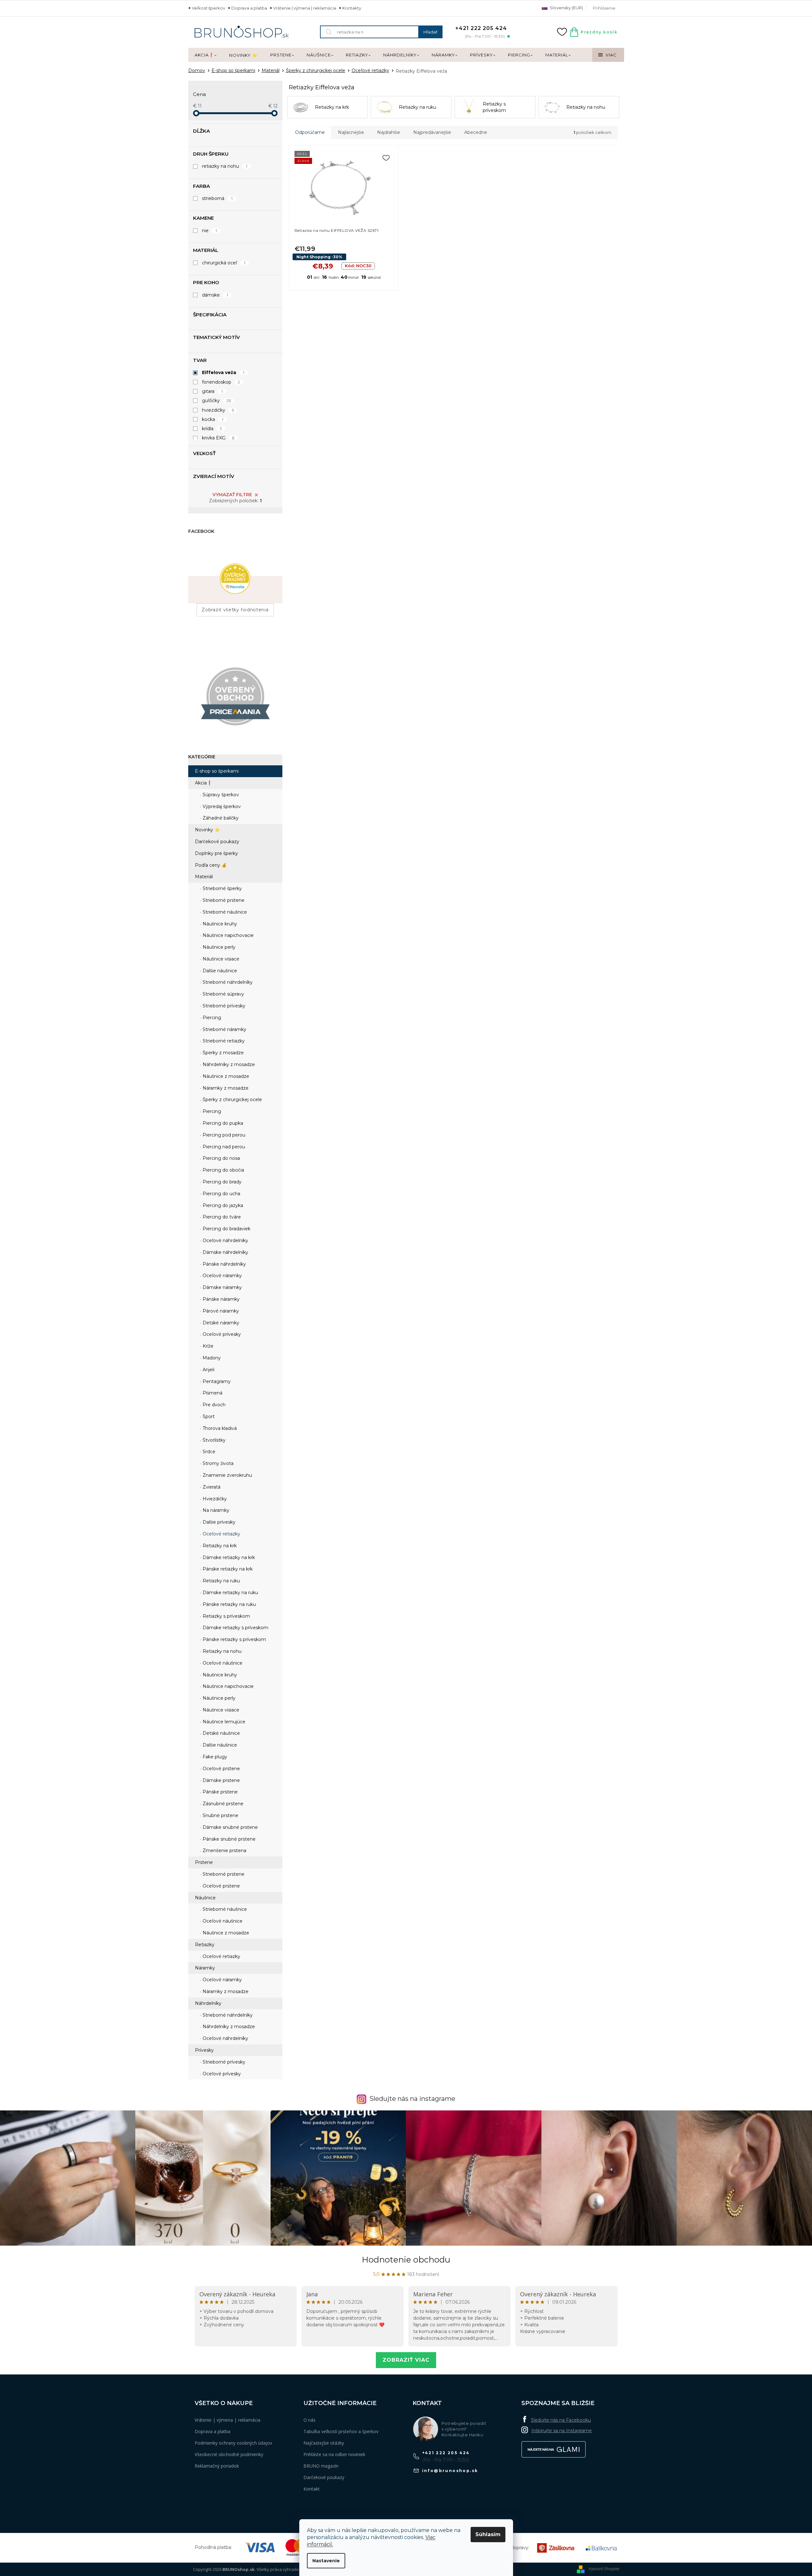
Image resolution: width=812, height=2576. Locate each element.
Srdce (208, 1452)
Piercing (211, 1018)
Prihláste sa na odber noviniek (334, 2454)
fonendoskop (221, 382)
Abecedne (476, 132)
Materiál (204, 877)
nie (210, 231)
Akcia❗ (204, 783)
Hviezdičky (214, 1499)
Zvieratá (211, 1487)
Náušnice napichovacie (227, 935)
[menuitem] (205, 55)
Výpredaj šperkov (221, 806)
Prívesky (204, 2050)
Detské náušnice (221, 1733)
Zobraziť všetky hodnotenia (235, 610)
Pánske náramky (220, 1299)
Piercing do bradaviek (226, 1229)
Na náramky (215, 1510)
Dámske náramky (222, 1287)
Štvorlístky (213, 1440)
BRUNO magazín (321, 2466)
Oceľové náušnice (222, 1663)
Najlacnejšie (351, 132)
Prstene (204, 1862)
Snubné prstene (220, 1815)
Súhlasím (488, 2534)
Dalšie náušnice (219, 971)
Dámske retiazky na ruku (230, 1593)
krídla (212, 429)
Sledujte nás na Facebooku (561, 2420)
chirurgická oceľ (224, 263)
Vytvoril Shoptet (604, 2569)
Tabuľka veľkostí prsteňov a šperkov (341, 2431)
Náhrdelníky (208, 2003)
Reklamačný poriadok (217, 2466)
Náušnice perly (218, 947)
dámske (215, 295)
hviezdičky (218, 410)
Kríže (207, 1346)
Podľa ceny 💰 (211, 865)
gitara (213, 391)
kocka (213, 419)
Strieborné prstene (223, 900)
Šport (208, 1417)
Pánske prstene (220, 1792)
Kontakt (312, 2489)
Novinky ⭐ (207, 830)
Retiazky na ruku (221, 1581)
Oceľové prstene (221, 1769)
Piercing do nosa (221, 1158)
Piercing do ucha (221, 1194)
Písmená (212, 1393)
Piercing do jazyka (222, 1205)
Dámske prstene (221, 1780)
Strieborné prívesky (223, 1006)
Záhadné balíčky (220, 818)
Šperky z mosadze (223, 1053)
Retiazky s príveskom (226, 1616)
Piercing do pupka (222, 1123)
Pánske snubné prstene (228, 1839)
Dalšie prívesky (218, 1522)
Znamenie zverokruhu (227, 1475)
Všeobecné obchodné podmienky (229, 2454)
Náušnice (205, 1898)
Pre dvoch (213, 1405)
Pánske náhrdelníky (224, 1264)
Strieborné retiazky (223, 1041)
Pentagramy (216, 1381)
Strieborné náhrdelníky (227, 982)
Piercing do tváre (221, 1217)
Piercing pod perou (223, 1135)
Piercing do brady (221, 1182)
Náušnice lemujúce (223, 1722)
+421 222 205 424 (446, 2453)
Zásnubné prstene (222, 1804)
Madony (211, 1358)
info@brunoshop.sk (450, 2471)
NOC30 (358, 266)
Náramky (205, 1968)
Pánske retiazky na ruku (229, 1604)
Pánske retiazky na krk (227, 1569)
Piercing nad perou (223, 1147)
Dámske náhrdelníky (225, 1252)
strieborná (218, 198)
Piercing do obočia (223, 1170)
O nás (309, 2420)
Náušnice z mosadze (225, 1076)
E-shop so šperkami (217, 771)
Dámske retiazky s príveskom (235, 1628)
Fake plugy (214, 1757)
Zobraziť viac (406, 2360)
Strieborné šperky (222, 888)
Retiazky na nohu (221, 1651)
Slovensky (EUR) (566, 8)
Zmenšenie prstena (224, 1851)
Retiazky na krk (219, 1546)
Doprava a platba (249, 8)
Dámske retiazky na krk (228, 1557)
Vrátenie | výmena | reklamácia (305, 8)
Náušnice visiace (220, 959)
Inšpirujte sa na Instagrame (562, 2431)
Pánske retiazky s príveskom (234, 1639)
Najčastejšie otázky (324, 2443)
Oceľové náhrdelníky (225, 1240)
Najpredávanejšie (432, 132)
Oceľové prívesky (221, 1334)
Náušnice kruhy (219, 924)
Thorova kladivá (219, 1428)
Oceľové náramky (222, 1276)
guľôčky (216, 401)
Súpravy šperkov (220, 795)
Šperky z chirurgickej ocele (232, 1100)
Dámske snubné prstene (230, 1827)
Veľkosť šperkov (209, 8)
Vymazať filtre (232, 495)
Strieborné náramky (224, 1029)
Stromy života (217, 1463)
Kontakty (352, 8)
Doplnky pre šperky (216, 853)
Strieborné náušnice (224, 912)
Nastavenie (326, 2561)
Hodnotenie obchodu (406, 2260)
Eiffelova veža (223, 372)
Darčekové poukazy (217, 842)
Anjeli (208, 1370)
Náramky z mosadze (225, 1088)
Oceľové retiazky (221, 1534)
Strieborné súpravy (223, 994)
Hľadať (430, 32)
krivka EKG (218, 438)
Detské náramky (220, 1323)
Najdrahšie (389, 132)
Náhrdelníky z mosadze (228, 1064)
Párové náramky (220, 1311)
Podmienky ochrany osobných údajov (233, 2443)
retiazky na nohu (225, 166)
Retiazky (205, 1945)
